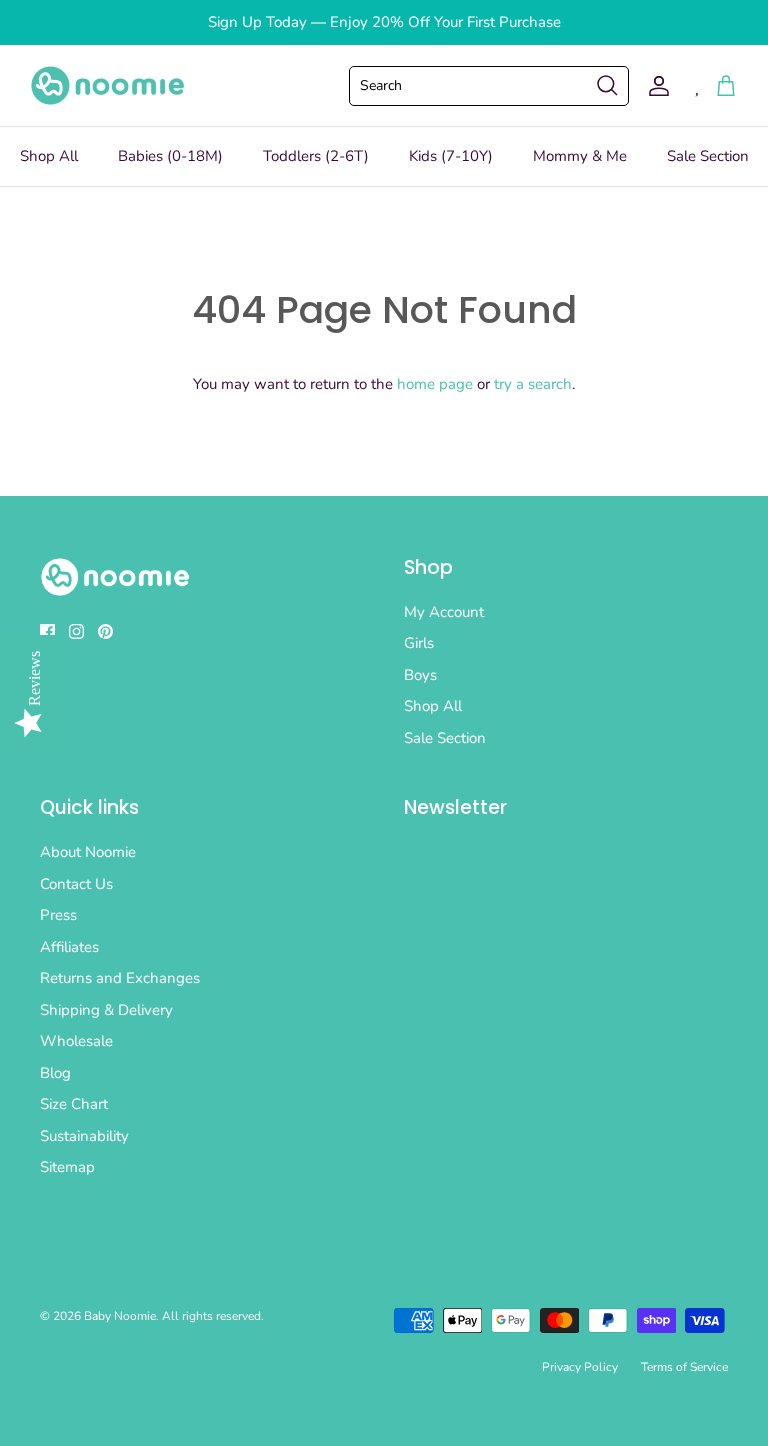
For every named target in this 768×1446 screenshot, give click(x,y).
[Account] (655, 86)
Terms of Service (684, 1367)
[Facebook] (47, 631)
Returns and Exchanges (120, 978)
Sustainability (84, 1136)
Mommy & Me (580, 156)
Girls (419, 643)
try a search (533, 384)
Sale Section (708, 156)
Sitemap (67, 1167)
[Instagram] (76, 631)
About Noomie (88, 852)
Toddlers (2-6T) (316, 156)
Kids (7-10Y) (451, 156)
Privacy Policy (580, 1367)
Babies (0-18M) (170, 156)
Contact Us (76, 884)
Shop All (49, 156)
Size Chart (74, 1104)
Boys (420, 675)
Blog (55, 1073)
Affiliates (69, 947)
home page (435, 384)
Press (58, 915)
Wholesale (76, 1041)
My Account (444, 612)
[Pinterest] (105, 631)
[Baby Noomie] (107, 85)
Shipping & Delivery (106, 1010)
